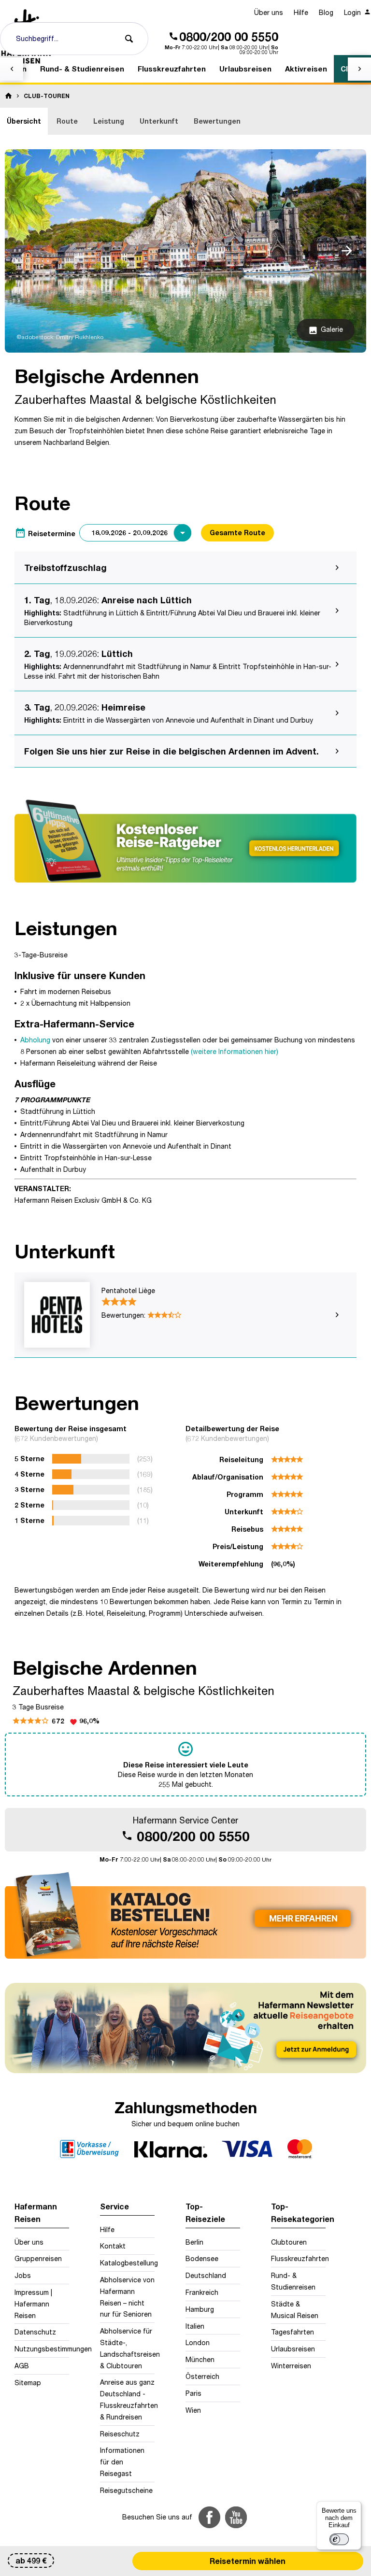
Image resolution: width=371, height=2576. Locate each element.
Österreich (202, 2376)
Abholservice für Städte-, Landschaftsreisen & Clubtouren (127, 2348)
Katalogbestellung (127, 2263)
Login (353, 12)
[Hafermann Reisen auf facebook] (209, 2517)
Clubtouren (289, 2242)
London (198, 2342)
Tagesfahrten (293, 2332)
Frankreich (202, 2292)
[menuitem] (269, 13)
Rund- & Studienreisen (293, 2281)
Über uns (269, 12)
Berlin (194, 2242)
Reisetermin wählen (248, 2561)
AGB (22, 2366)
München (200, 2359)
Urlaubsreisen (293, 2349)
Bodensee (202, 2258)
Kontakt (113, 2246)
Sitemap (28, 2383)
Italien (195, 2326)
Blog (326, 12)
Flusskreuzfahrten (298, 2258)
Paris (193, 2393)
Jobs (23, 2275)
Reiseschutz (120, 2434)
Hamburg (200, 2309)
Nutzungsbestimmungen (42, 2349)
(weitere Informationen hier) (235, 1051)
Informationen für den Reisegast (122, 2462)
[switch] (339, 2539)
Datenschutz (35, 2332)
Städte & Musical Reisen (295, 2310)
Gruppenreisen (38, 2258)
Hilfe (301, 12)
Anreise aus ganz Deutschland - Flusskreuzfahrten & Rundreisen (127, 2399)
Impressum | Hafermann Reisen (33, 2304)
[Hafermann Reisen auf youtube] (236, 2517)
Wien (193, 2410)
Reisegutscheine (126, 2490)
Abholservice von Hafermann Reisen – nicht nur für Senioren (127, 2297)
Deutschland (206, 2275)
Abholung (35, 1040)
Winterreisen (291, 2366)
